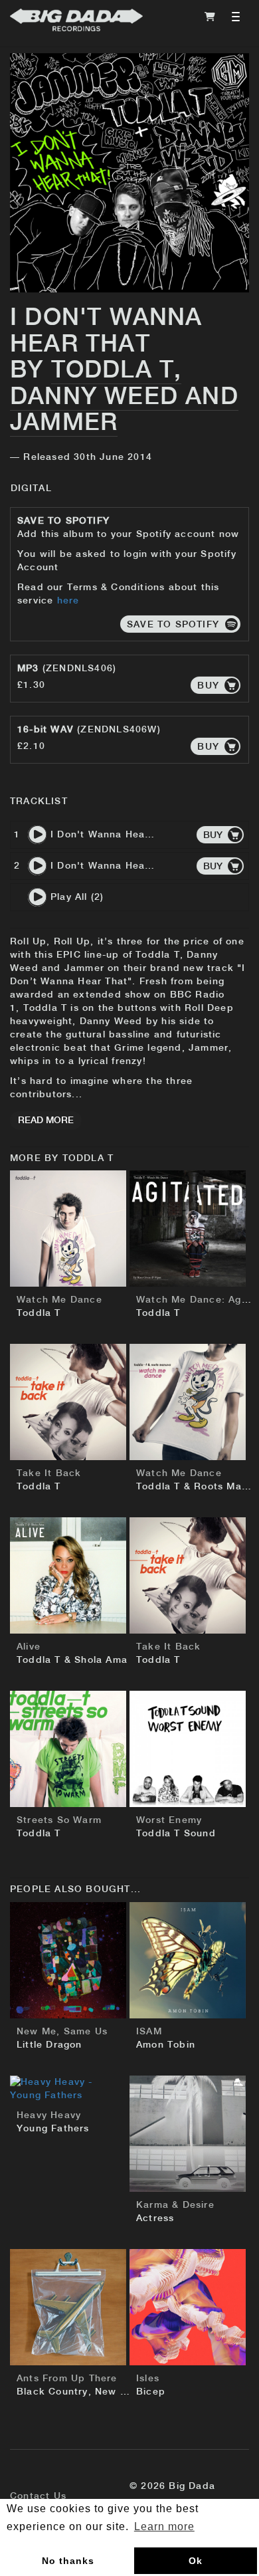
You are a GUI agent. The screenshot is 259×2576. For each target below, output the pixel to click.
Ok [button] (196, 2561)
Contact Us (38, 2496)
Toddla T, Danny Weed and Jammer (124, 397)
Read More (46, 1121)
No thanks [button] (68, 2561)
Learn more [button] (164, 2526)
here (68, 601)
